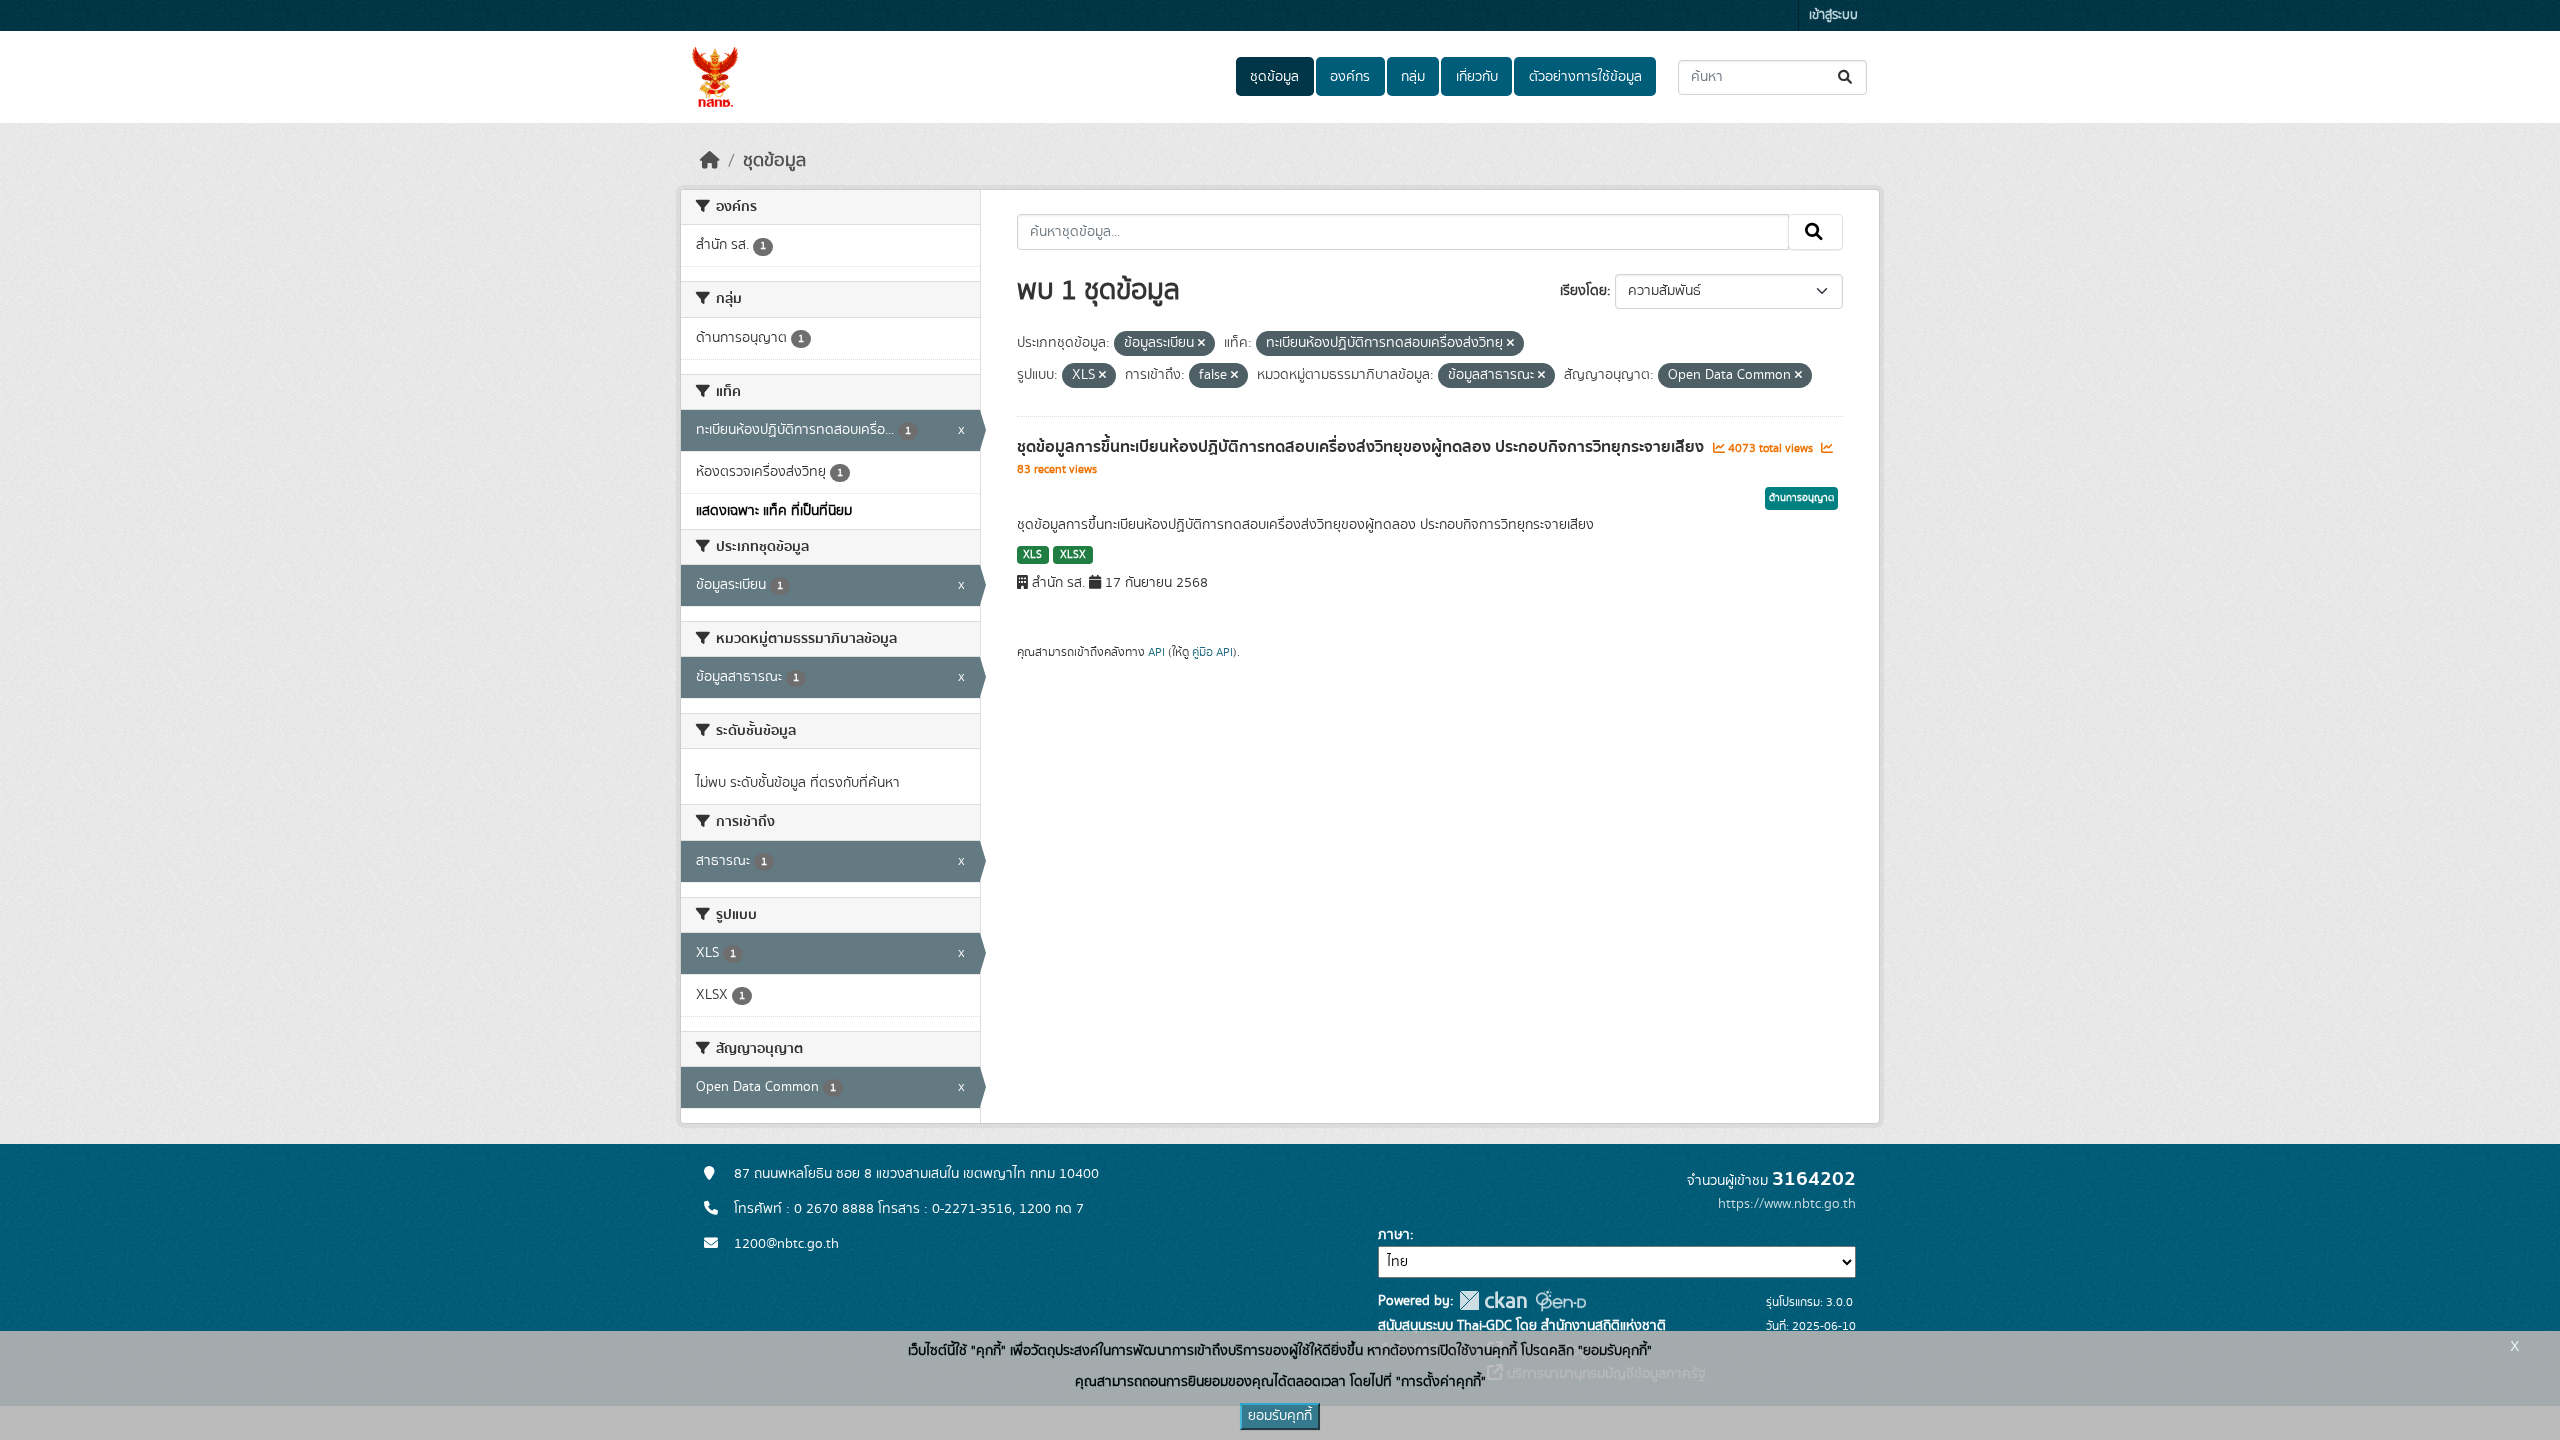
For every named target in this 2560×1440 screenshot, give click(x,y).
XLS (1032, 555)
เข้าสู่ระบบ (1833, 15)
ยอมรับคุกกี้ (1280, 1416)
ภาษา (1394, 1235)
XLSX (1073, 555)
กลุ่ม (1413, 77)
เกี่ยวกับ (1477, 77)
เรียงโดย (1583, 291)
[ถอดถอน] (1201, 344)
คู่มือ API (1212, 652)
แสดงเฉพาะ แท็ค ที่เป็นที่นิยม (774, 511)
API (1156, 652)
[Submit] (1846, 77)
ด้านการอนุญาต (1801, 498)
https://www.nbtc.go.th (1787, 1204)
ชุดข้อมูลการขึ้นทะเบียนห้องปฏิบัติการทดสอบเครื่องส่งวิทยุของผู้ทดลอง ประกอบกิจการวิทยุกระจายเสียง (1362, 447)
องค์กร (1350, 77)
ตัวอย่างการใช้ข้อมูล (1585, 77)
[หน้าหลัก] (710, 161)
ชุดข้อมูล (1274, 77)
